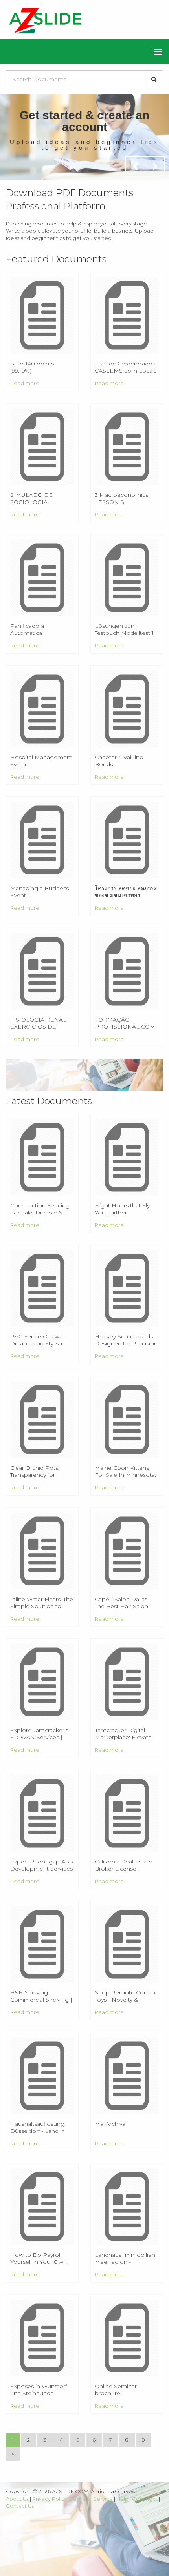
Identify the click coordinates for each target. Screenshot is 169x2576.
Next (155, 166)
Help (122, 2499)
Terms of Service (92, 2499)
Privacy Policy (50, 2499)
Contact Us (20, 2506)
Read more (25, 383)
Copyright (145, 2499)
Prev (135, 166)
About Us (17, 2499)
